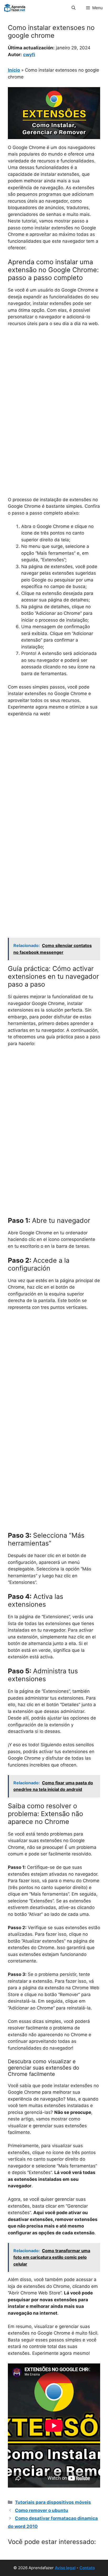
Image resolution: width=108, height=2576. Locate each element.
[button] (74, 8)
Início (14, 70)
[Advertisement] (54, 388)
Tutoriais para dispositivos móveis (53, 2502)
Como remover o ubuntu (42, 2510)
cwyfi (29, 55)
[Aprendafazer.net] (15, 8)
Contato (87, 2568)
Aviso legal (65, 2568)
